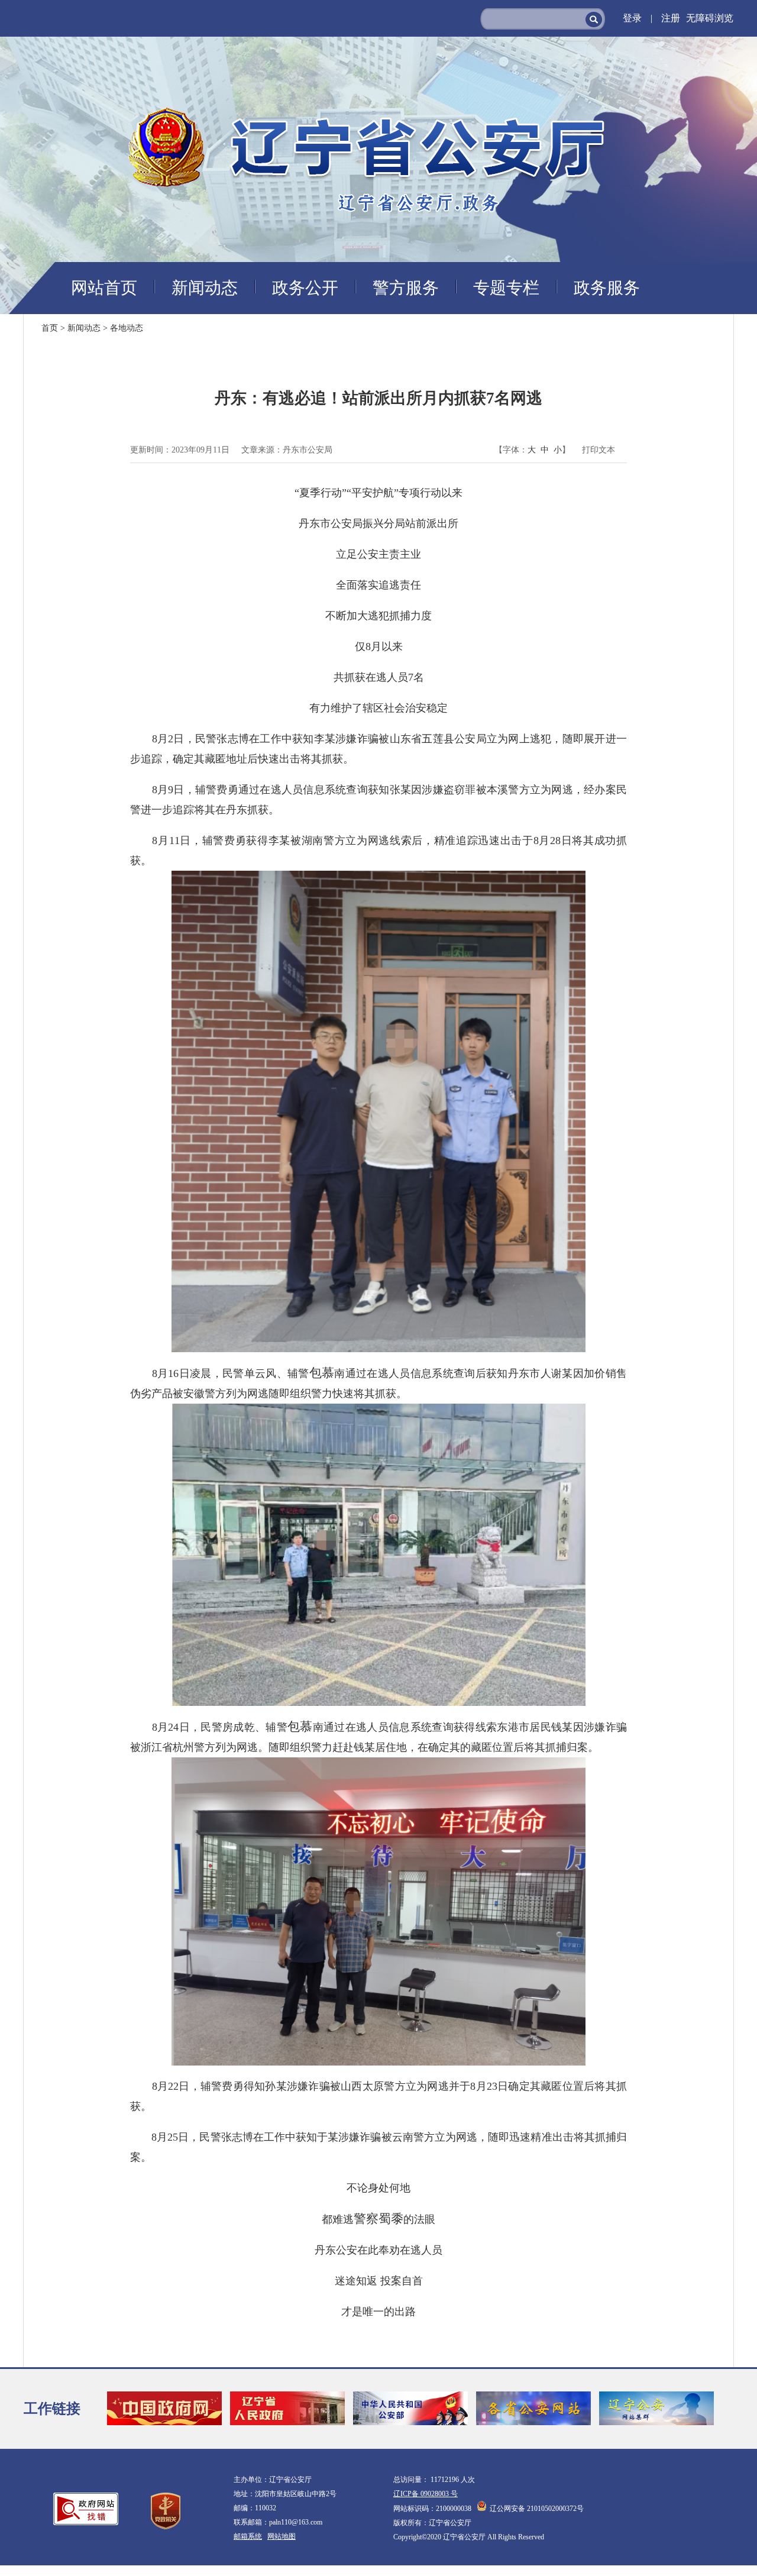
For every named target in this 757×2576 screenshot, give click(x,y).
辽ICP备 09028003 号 (426, 2494)
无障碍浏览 (710, 18)
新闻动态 (205, 288)
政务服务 (607, 288)
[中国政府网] (164, 2409)
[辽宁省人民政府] (287, 2409)
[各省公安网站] (533, 2409)
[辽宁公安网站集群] (656, 2409)
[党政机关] (166, 2511)
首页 (50, 328)
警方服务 (406, 288)
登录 (638, 18)
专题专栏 (506, 288)
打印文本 (599, 450)
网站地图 (282, 2536)
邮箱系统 (248, 2536)
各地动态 (127, 328)
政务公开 (305, 288)
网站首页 (104, 288)
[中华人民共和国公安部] (410, 2409)
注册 (671, 18)
